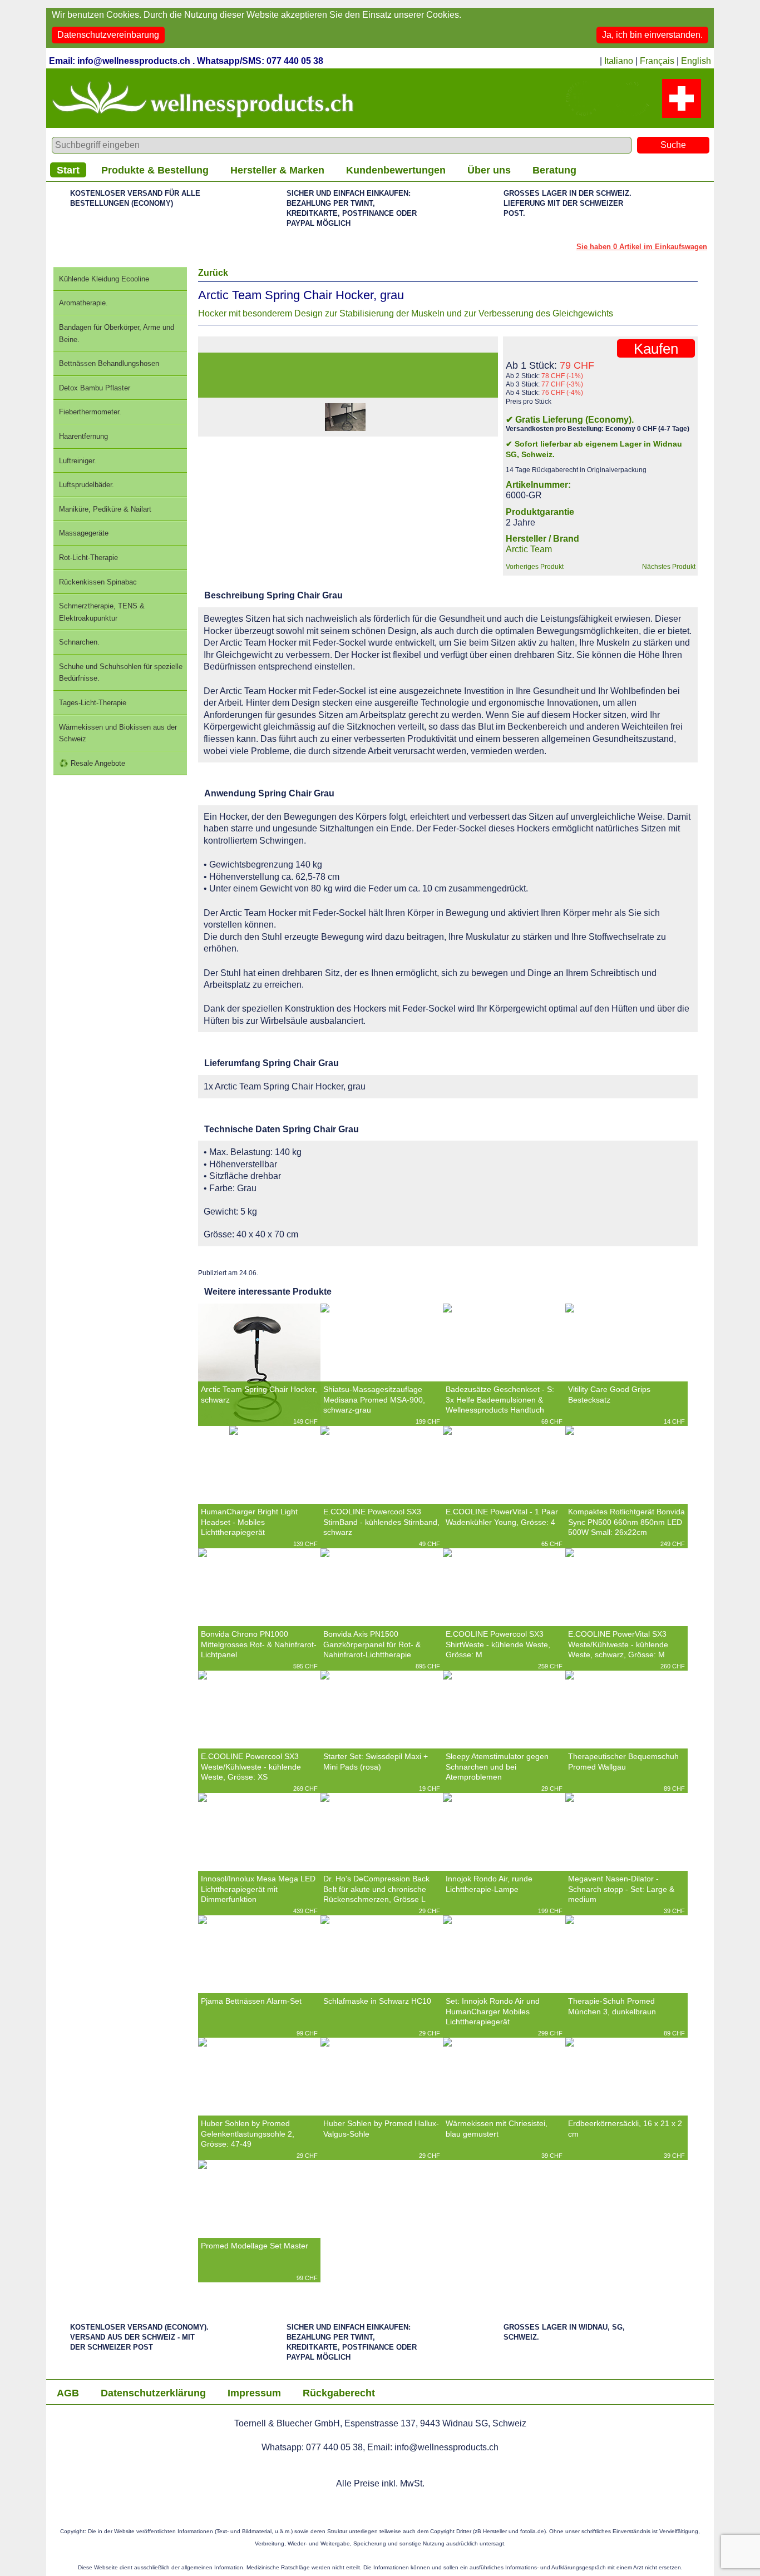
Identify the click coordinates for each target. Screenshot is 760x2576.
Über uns (489, 170)
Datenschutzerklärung (153, 2393)
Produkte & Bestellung (155, 170)
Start (68, 170)
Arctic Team (529, 549)
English (696, 61)
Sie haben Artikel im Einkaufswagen (642, 247)
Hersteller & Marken (277, 170)
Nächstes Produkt (669, 567)
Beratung (554, 170)
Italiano (619, 61)
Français (657, 61)
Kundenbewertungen (396, 170)
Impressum (254, 2393)
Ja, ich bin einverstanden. (652, 35)
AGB (68, 2393)
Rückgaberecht (339, 2393)
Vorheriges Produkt (535, 567)
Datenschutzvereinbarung (108, 35)
